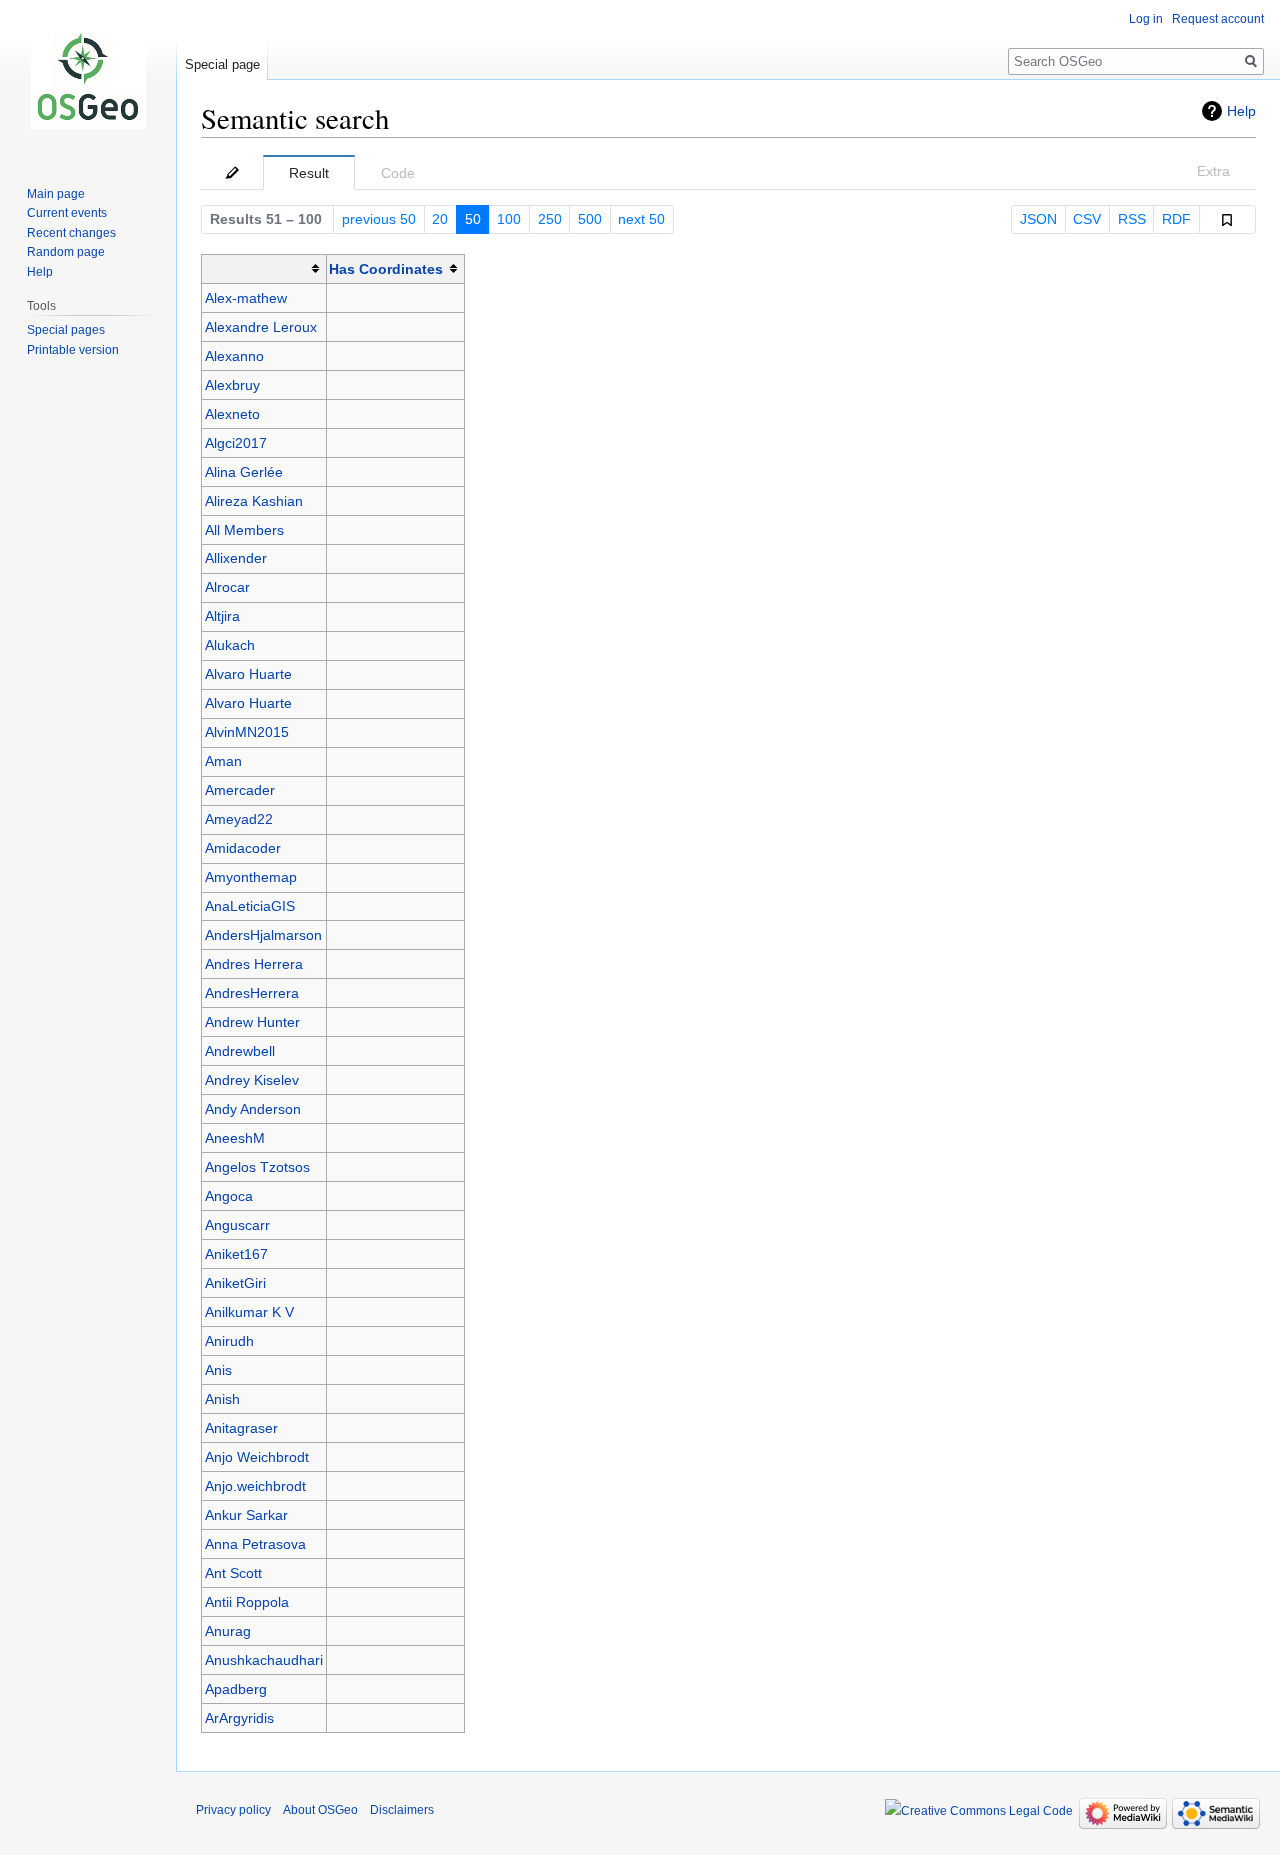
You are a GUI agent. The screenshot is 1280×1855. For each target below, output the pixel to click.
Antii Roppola (247, 1602)
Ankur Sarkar (246, 1515)
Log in (1146, 19)
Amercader (240, 790)
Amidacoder (243, 848)
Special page (222, 64)
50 (473, 219)
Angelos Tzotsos (257, 1167)
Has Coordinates (386, 269)
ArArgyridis (239, 1718)
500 (590, 219)
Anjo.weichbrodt (255, 1486)
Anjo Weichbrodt (257, 1457)
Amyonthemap (251, 877)
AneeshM (235, 1138)
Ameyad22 (239, 819)
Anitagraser (241, 1428)
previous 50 (379, 219)
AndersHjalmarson (263, 935)
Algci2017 (236, 443)
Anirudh (229, 1341)
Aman (223, 761)
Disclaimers (402, 1810)
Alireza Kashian (254, 501)
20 (440, 219)
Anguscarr (237, 1225)
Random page (66, 252)
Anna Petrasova (255, 1544)
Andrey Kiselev (252, 1080)
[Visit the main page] (88, 80)
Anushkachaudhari (264, 1660)
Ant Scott (233, 1573)
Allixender (236, 558)
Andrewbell (240, 1051)
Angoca (229, 1196)
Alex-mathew (246, 298)
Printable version (73, 350)
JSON (1038, 219)
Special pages (66, 330)
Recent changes (71, 233)
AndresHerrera (252, 993)
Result (309, 173)
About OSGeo (320, 1810)
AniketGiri (235, 1283)
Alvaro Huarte (248, 674)
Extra (1213, 171)
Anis (218, 1370)
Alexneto (232, 414)
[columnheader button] (264, 268)
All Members (244, 530)
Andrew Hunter (252, 1022)
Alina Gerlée (244, 472)
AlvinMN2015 (247, 732)
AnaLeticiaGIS (250, 906)
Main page (56, 194)
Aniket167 (236, 1254)
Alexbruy (232, 385)
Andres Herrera (254, 964)
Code (398, 173)
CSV (1087, 219)
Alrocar (227, 587)
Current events (67, 213)
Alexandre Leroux (261, 327)
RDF (1176, 219)
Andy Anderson (253, 1109)
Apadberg (236, 1689)
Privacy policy (233, 1810)
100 (509, 219)
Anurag (228, 1631)
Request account (1218, 19)
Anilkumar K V (249, 1312)
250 (550, 219)
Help (1241, 111)
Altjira (222, 616)
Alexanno (234, 356)
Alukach (230, 645)
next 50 (641, 219)
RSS (1132, 219)
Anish (222, 1399)
